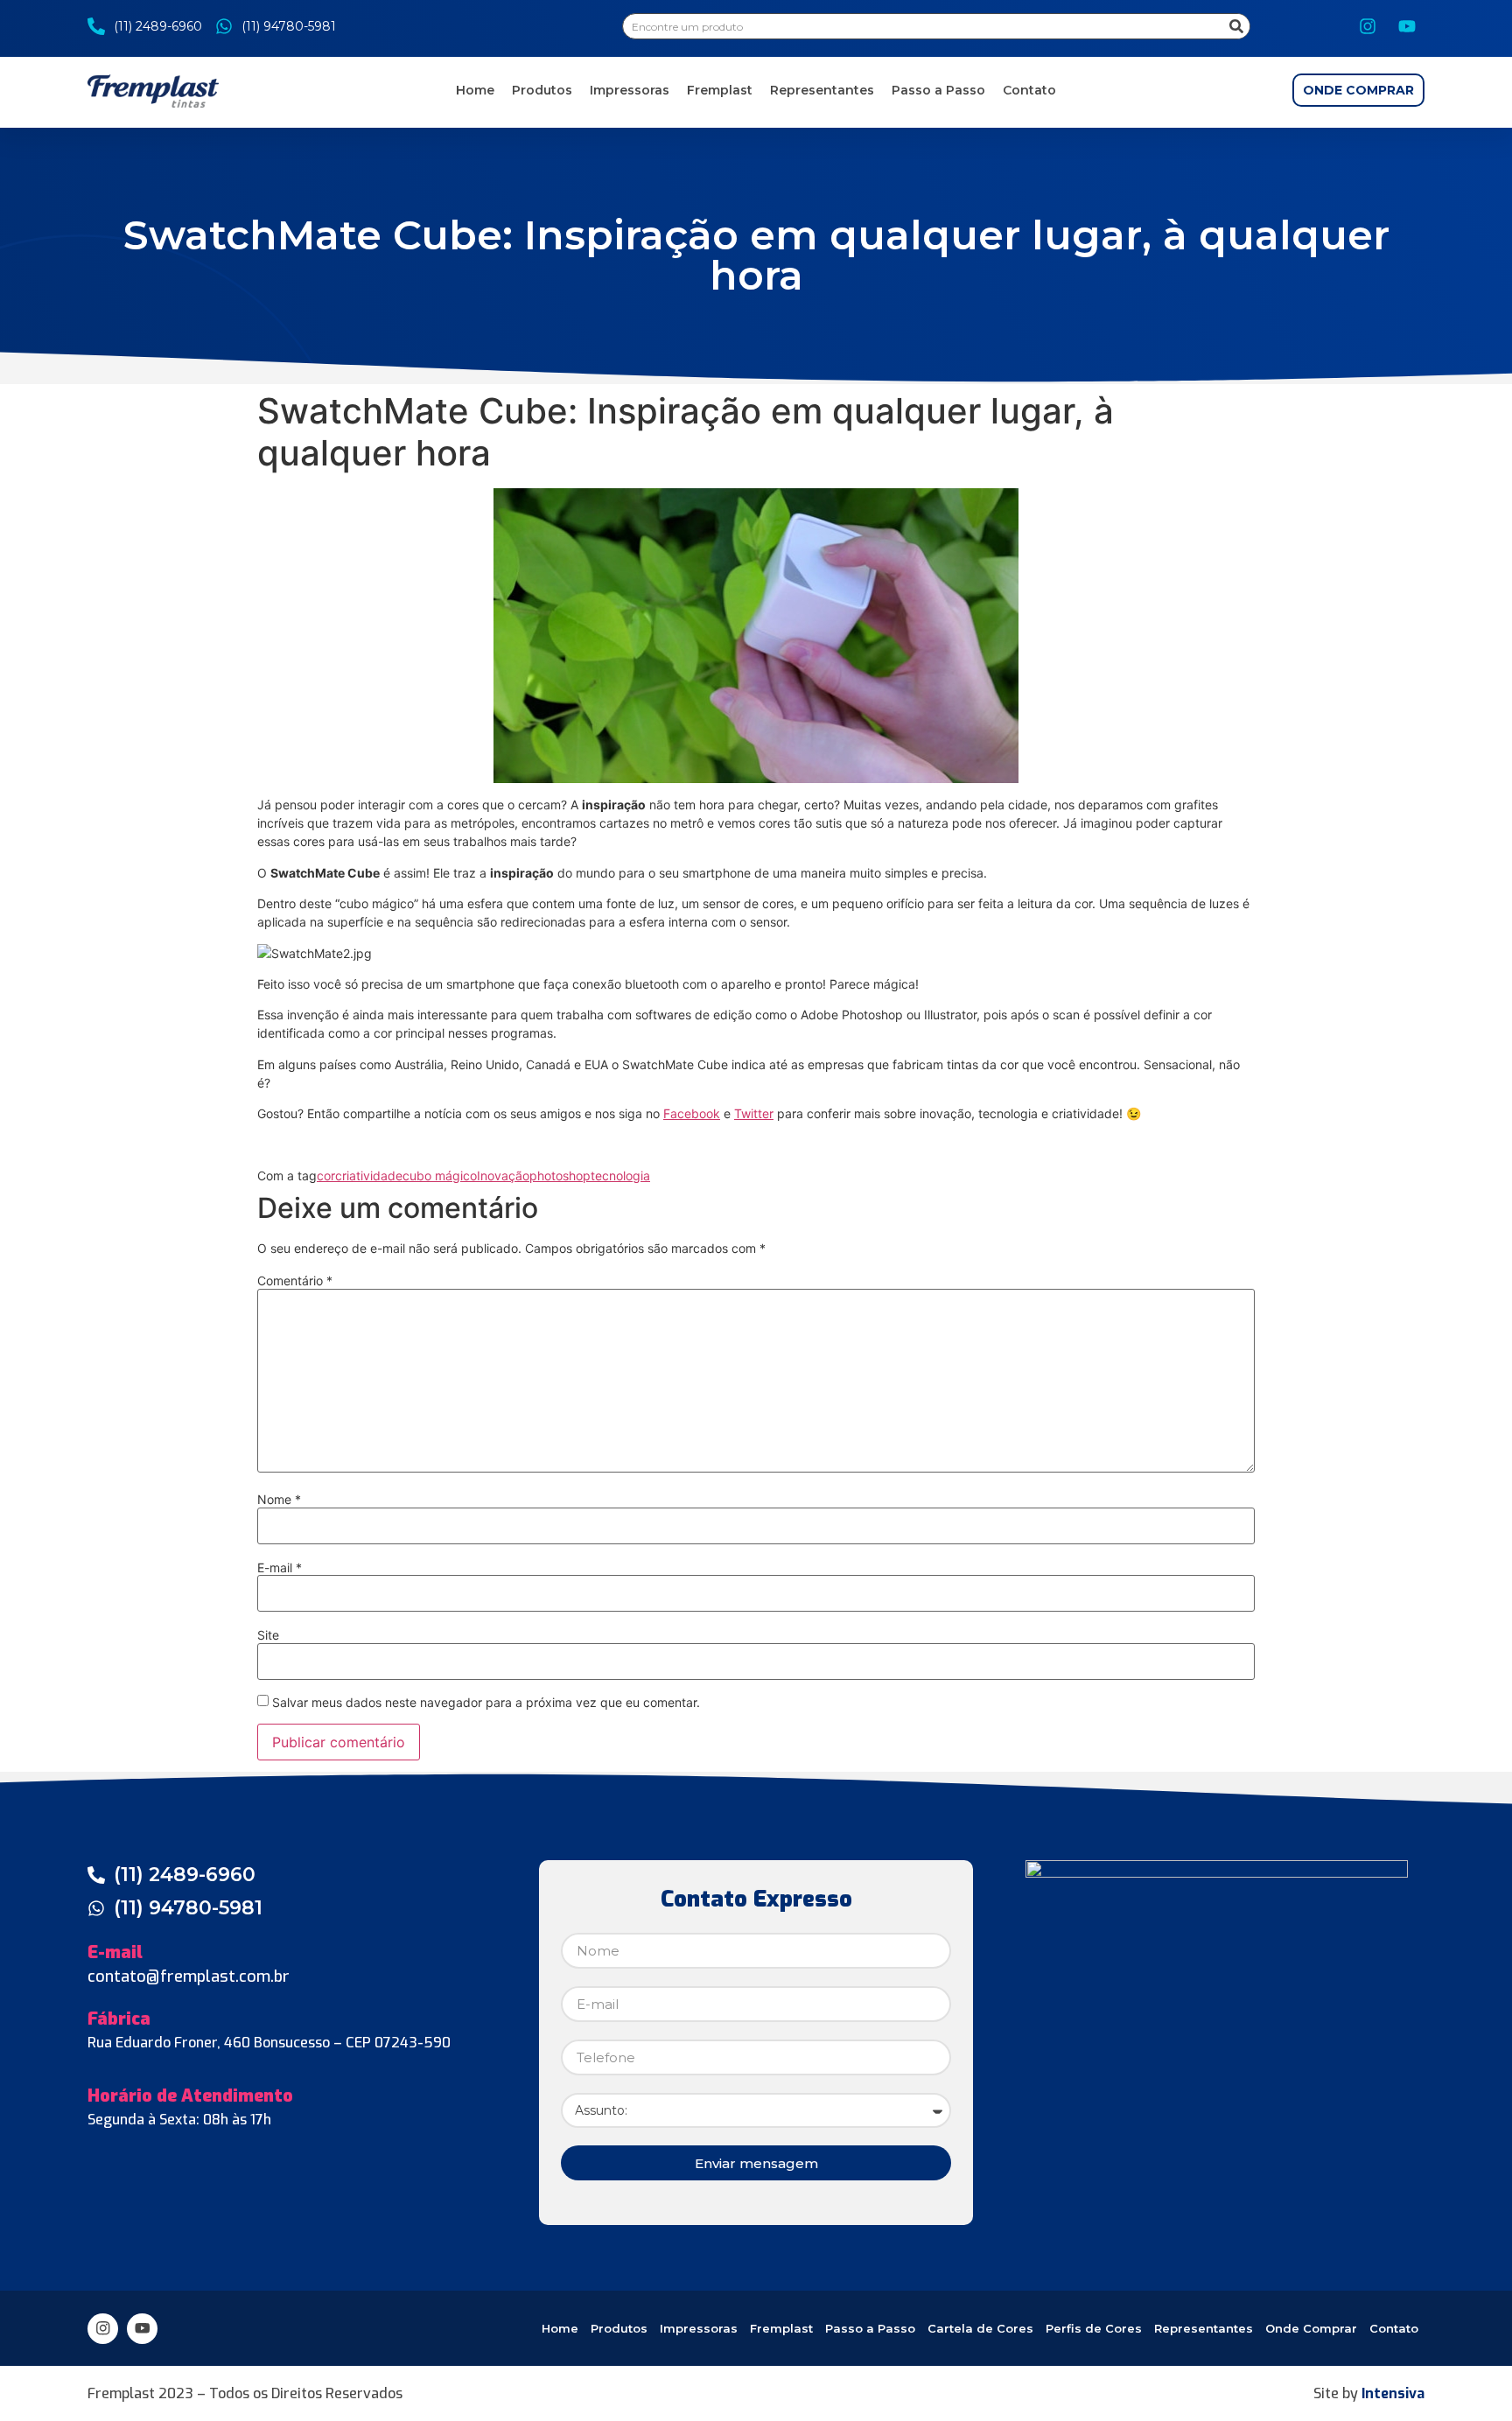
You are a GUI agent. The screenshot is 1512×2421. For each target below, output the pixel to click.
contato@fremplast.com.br (189, 1977)
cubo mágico (440, 1176)
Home (475, 90)
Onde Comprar (1311, 2328)
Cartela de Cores (980, 2328)
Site (268, 1635)
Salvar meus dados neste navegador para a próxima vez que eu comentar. (486, 1703)
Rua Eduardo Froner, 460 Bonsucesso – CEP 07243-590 (269, 2043)
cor (326, 1176)
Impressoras (630, 90)
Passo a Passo (938, 90)
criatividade (369, 1176)
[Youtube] (1407, 26)
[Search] (1236, 26)
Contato (1029, 90)
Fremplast (720, 90)
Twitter (754, 1113)
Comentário (295, 1281)
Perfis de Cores (1094, 2328)
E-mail (280, 1568)
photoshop (560, 1176)
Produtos (542, 90)
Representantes (822, 90)
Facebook (692, 1113)
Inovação (503, 1176)
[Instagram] (1368, 26)
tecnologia (620, 1176)
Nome (279, 1500)
